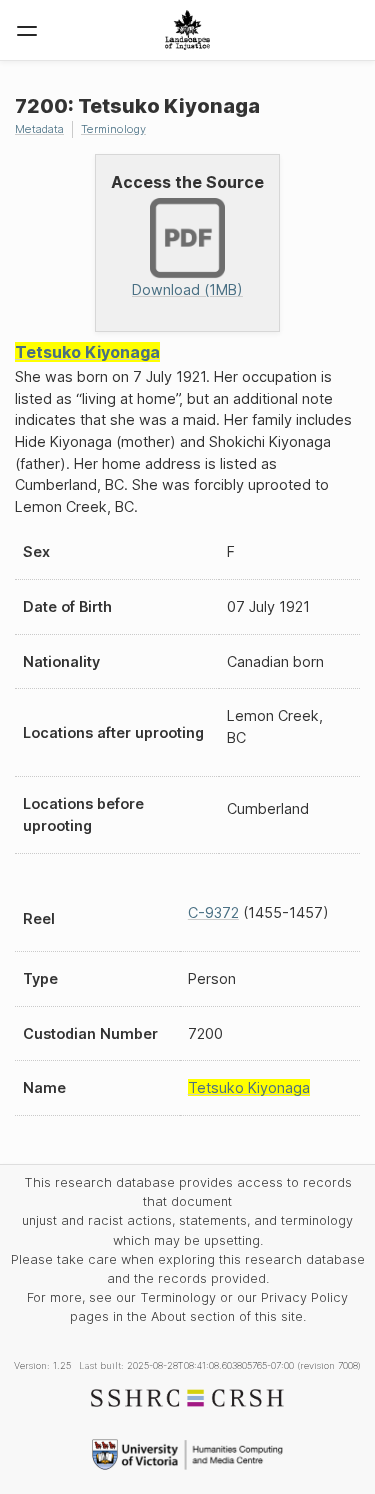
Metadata (39, 129)
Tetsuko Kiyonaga (87, 352)
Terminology (113, 129)
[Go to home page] (187, 30)
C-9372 (213, 912)
